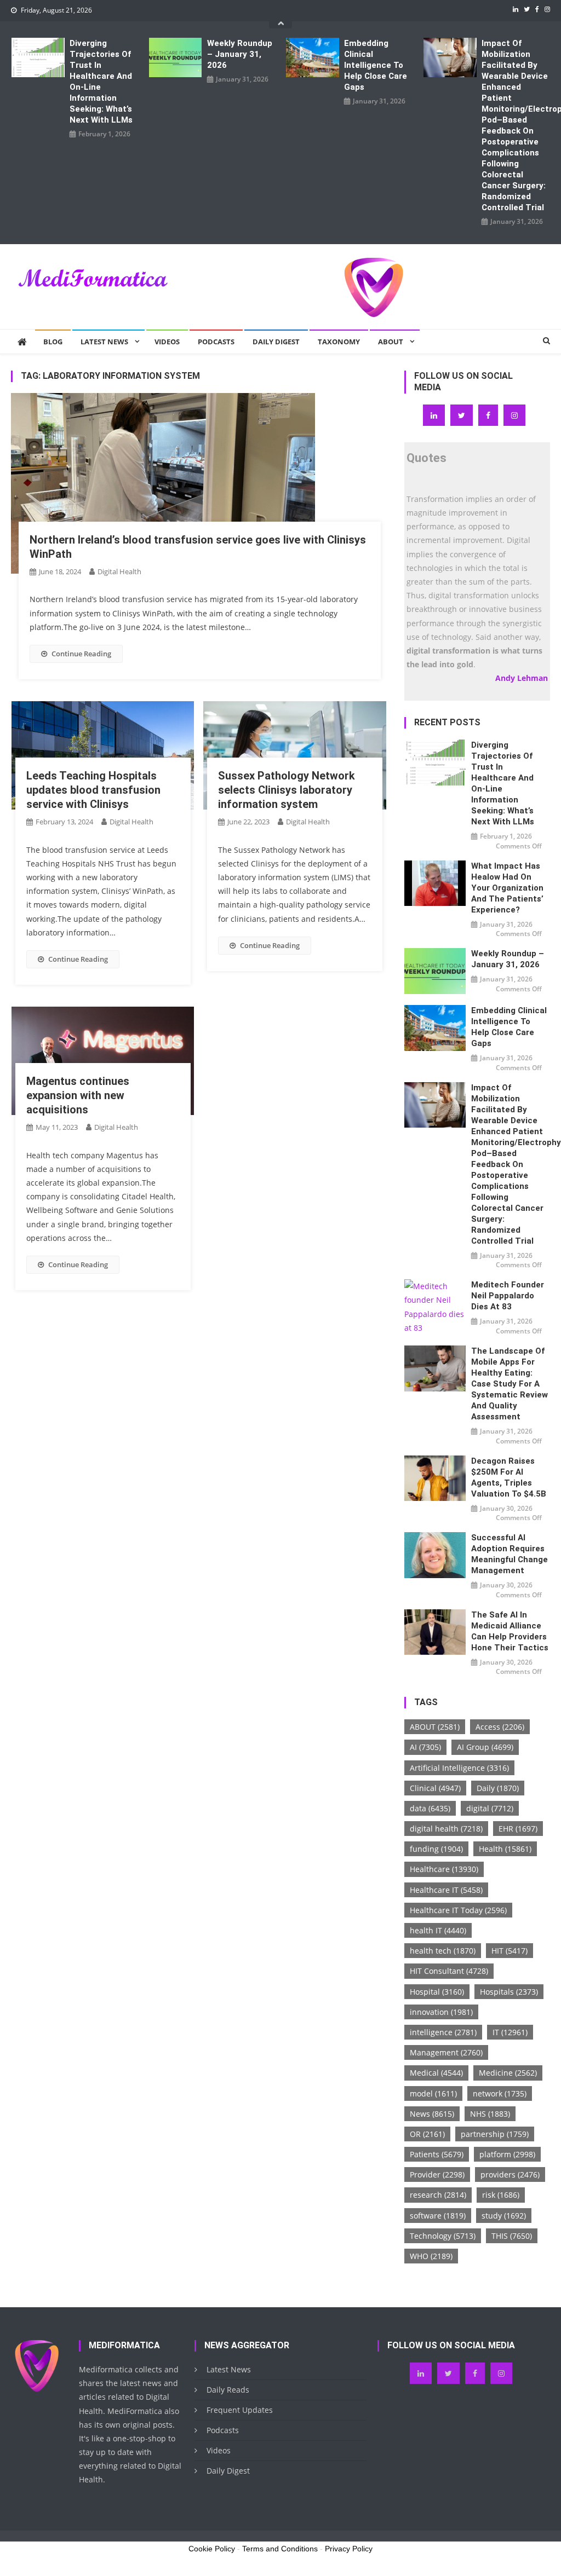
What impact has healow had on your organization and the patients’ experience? (507, 888)
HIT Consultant (449, 1971)
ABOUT (435, 1727)
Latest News (104, 342)
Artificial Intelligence (459, 1768)
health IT (438, 1930)
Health (505, 1849)
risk (501, 2195)
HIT (510, 1951)
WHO (431, 2256)
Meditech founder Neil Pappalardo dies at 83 (508, 1296)
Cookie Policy (212, 2549)
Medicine (508, 2073)
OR (427, 2134)
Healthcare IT (446, 1890)
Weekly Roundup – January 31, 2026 (240, 54)
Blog (53, 342)
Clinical (435, 1788)
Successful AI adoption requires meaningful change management (510, 1554)
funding (436, 1849)
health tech (443, 1951)
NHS (490, 2114)
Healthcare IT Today (458, 1910)
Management (446, 2052)
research (438, 2195)
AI (425, 1747)
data (430, 1808)
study (504, 2216)
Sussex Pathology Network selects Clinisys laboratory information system (287, 790)
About (391, 342)
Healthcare (444, 1869)
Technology (443, 2236)
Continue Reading (81, 654)
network (500, 2093)
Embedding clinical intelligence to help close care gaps (376, 65)
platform (507, 2154)
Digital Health (119, 571)
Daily (498, 1788)
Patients (437, 2154)
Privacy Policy (349, 2549)
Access (500, 1727)
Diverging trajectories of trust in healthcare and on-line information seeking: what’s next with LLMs (101, 82)
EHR (518, 1829)
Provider (437, 2174)
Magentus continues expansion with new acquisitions (78, 1095)
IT (510, 2032)
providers (510, 2174)
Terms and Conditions (280, 2549)
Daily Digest (276, 342)
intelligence (443, 2032)
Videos (167, 342)
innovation (441, 2012)
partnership (495, 2134)
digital (490, 1808)
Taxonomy (339, 342)
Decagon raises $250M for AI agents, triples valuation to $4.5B (509, 1477)
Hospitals (509, 1992)
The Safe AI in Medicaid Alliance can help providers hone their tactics (510, 1631)
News (432, 2114)
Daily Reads (228, 2390)
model (433, 2093)
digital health (446, 1829)
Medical (436, 2073)
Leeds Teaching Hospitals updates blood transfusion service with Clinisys (93, 790)
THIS (512, 2236)
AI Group (485, 1747)
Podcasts (216, 342)
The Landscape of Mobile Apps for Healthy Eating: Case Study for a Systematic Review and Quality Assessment (510, 1384)
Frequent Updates (240, 2410)
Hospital (437, 1992)
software (438, 2216)
